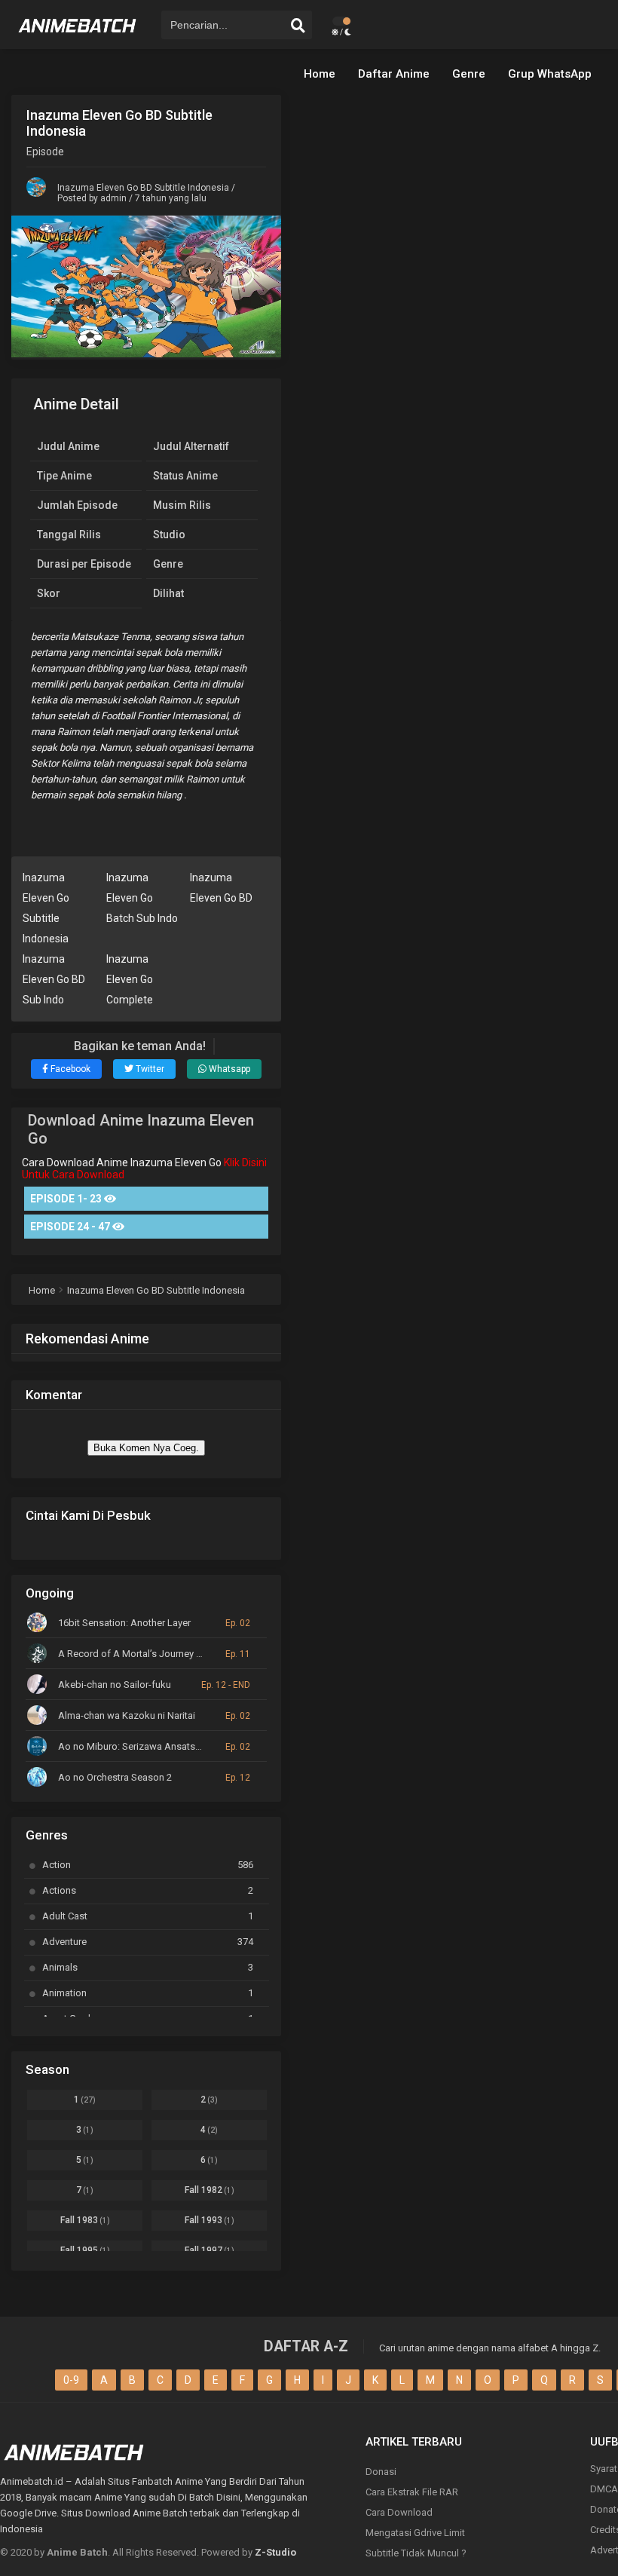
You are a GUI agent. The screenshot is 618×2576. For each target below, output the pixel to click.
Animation (148, 1993)
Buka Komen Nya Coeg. (146, 1448)
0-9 (71, 2380)
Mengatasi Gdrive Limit (415, 2533)
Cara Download (399, 2512)
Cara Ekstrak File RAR (412, 2492)
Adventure (148, 1942)
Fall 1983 (85, 2220)
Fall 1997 (210, 2250)
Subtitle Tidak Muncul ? (416, 2553)
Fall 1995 (85, 2250)
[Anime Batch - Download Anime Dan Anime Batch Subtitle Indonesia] (78, 38)
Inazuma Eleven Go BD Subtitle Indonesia (143, 188)
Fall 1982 (210, 2190)
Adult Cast (148, 1916)
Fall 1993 (210, 2220)
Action (148, 1865)
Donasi (381, 2472)
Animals (148, 1967)
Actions (148, 1890)
